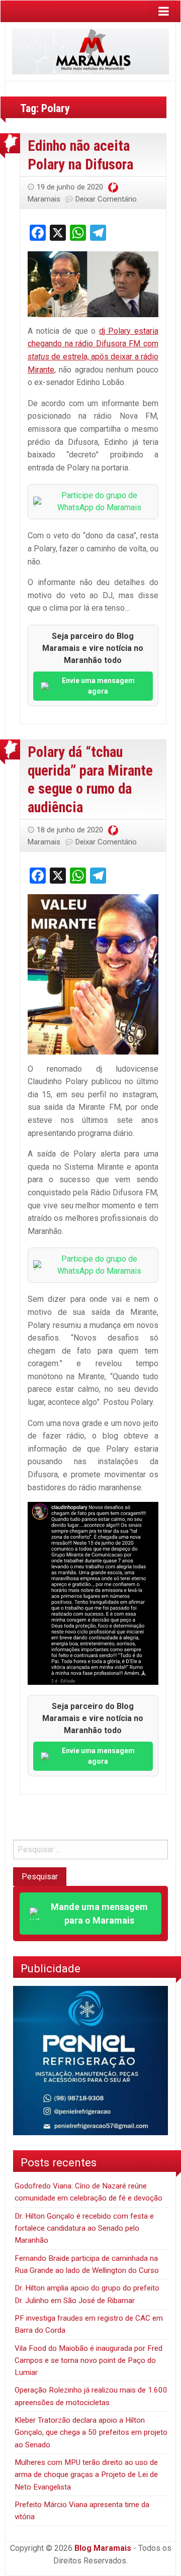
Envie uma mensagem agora (98, 686)
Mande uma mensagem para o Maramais (99, 1914)
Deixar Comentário (106, 199)
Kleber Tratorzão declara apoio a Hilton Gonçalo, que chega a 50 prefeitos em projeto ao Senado (91, 2432)
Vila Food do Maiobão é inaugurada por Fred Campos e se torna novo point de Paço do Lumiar (88, 2361)
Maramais (44, 199)
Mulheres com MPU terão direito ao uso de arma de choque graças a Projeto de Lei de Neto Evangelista (86, 2475)
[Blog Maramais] (90, 51)
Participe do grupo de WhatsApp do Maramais (99, 501)
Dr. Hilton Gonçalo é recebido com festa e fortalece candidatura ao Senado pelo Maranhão (84, 2228)
